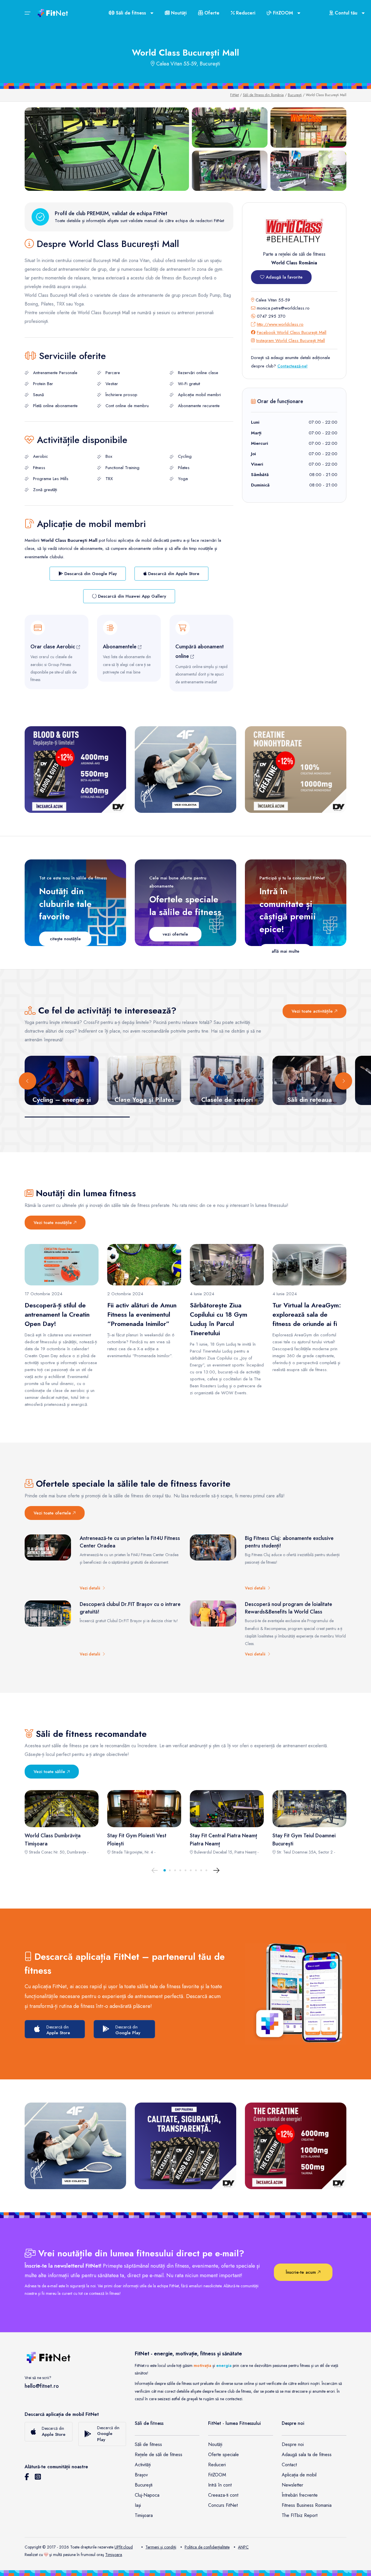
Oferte (211, 13)
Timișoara (144, 2515)
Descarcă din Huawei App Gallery (131, 596)
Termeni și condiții (161, 2547)
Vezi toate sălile (50, 1772)
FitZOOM (217, 2475)
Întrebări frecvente (300, 2495)
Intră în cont (220, 2485)
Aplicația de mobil (299, 2475)
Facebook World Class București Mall (292, 332)
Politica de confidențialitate (207, 2547)
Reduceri (245, 13)
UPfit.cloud (124, 2547)
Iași (138, 2505)
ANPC (243, 2547)
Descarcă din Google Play (90, 574)
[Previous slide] (28, 1081)
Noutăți (178, 13)
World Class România (294, 263)
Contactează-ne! (292, 366)
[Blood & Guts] (75, 770)
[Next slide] (343, 1081)
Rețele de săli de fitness (159, 2455)
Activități (143, 2465)
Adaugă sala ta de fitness (307, 2455)
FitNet (234, 95)
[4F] (185, 770)
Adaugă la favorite (283, 277)
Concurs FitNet (223, 2505)
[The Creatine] (296, 2146)
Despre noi (293, 2444)
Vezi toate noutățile (53, 1223)
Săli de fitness (148, 2444)
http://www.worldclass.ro (280, 324)
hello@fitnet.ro (42, 2386)
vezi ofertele (175, 934)
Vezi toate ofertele (53, 1513)
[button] (165, 1870)
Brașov (141, 2475)
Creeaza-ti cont (223, 2495)
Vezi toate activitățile (313, 1011)
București (295, 95)
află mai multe (285, 951)
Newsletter (292, 2485)
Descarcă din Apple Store (173, 574)
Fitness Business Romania (307, 2505)
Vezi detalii (91, 1588)
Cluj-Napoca (147, 2495)
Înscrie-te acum (302, 2272)
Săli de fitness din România (263, 95)
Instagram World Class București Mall (291, 341)
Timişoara (114, 2555)
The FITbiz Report (300, 2515)
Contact (289, 2465)
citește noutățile (65, 939)
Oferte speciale (223, 2455)
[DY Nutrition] (185, 2146)
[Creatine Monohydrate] (296, 770)
